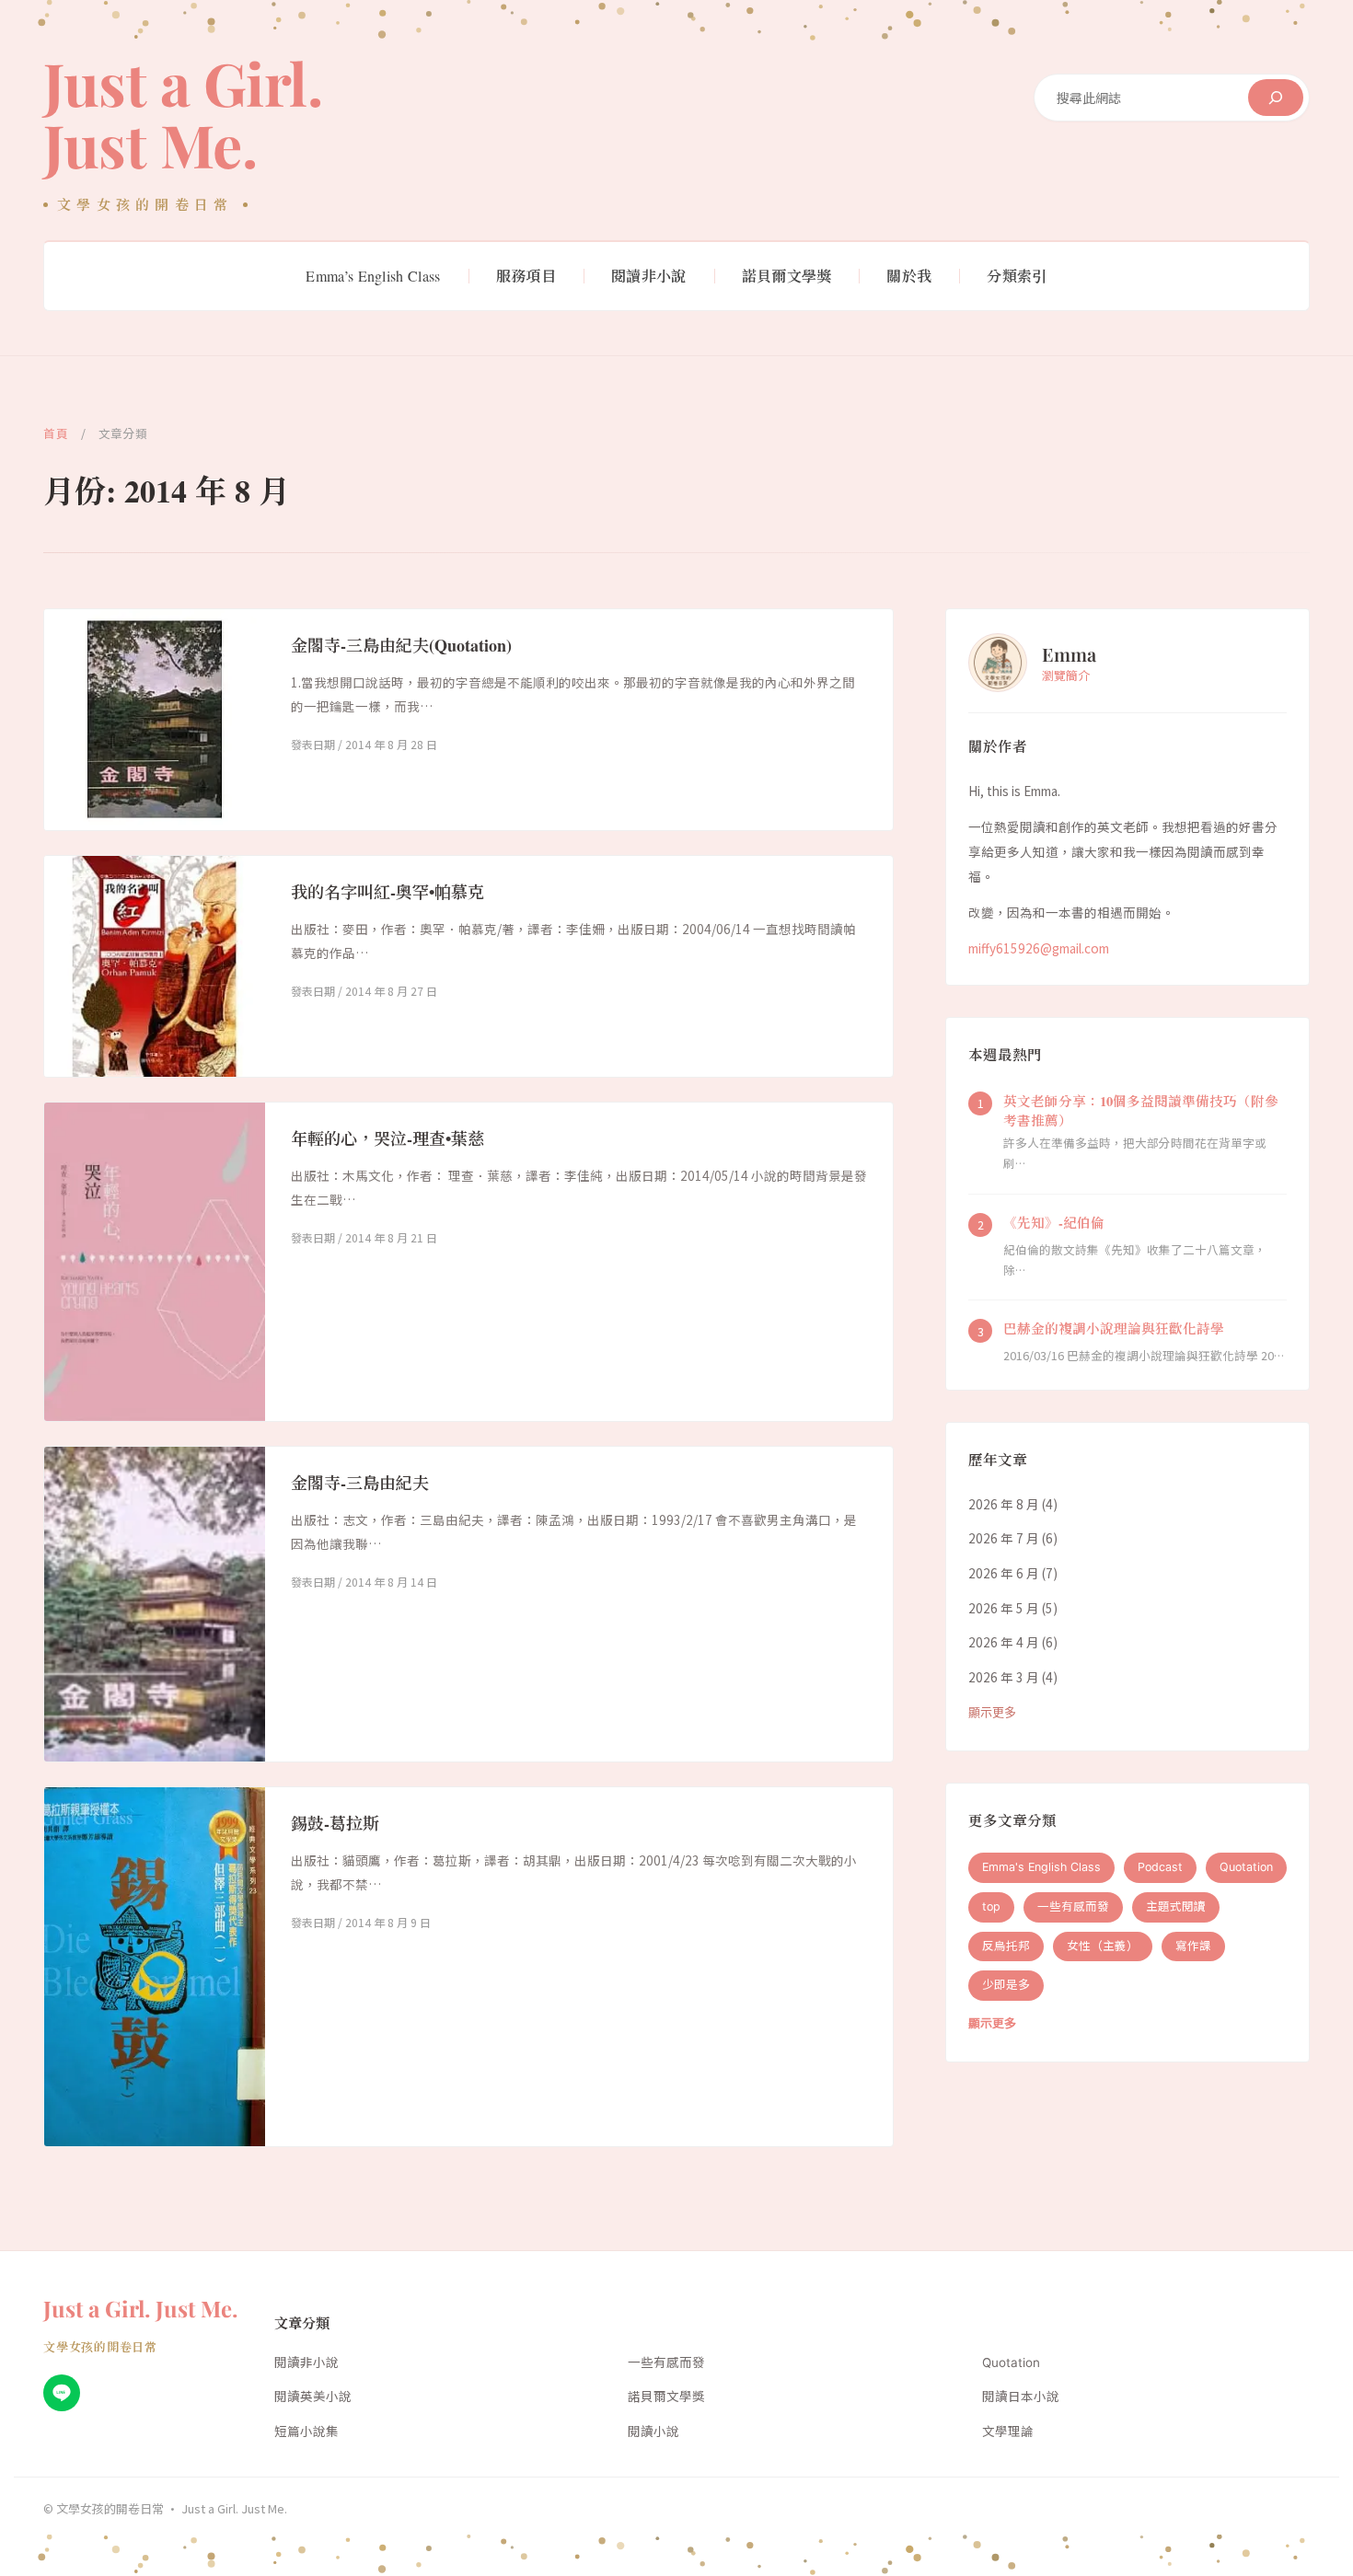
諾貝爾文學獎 (666, 2397)
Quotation (1246, 1867)
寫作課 (1193, 1945)
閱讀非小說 (306, 2362)
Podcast (1160, 1867)
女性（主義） (1103, 1945)
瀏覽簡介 (1066, 674)
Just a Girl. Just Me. (183, 113)
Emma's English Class (1041, 1867)
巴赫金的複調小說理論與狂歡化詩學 (1114, 1328)
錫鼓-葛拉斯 (335, 1823)
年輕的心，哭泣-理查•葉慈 (387, 1138)
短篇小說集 (306, 2432)
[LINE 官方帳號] (62, 2393)
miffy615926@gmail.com (1039, 948)
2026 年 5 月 (1004, 1607)
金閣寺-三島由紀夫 (360, 1483)
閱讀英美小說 (313, 2397)
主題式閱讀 (1176, 1906)
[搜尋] (1276, 98)
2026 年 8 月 (1004, 1503)
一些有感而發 (1073, 1906)
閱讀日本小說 (1021, 2397)
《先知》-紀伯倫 (1054, 1222)
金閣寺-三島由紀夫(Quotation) (401, 645)
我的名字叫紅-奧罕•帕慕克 (387, 892)
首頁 (56, 433)
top (991, 1906)
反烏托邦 (1006, 1945)
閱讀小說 (653, 2432)
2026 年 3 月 (1004, 1677)
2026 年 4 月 (1004, 1642)
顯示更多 (992, 1711)
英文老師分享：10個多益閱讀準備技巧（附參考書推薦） (1141, 1110)
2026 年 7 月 (1004, 1538)
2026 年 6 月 (1004, 1573)
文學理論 (1008, 2432)
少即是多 (1006, 1985)
